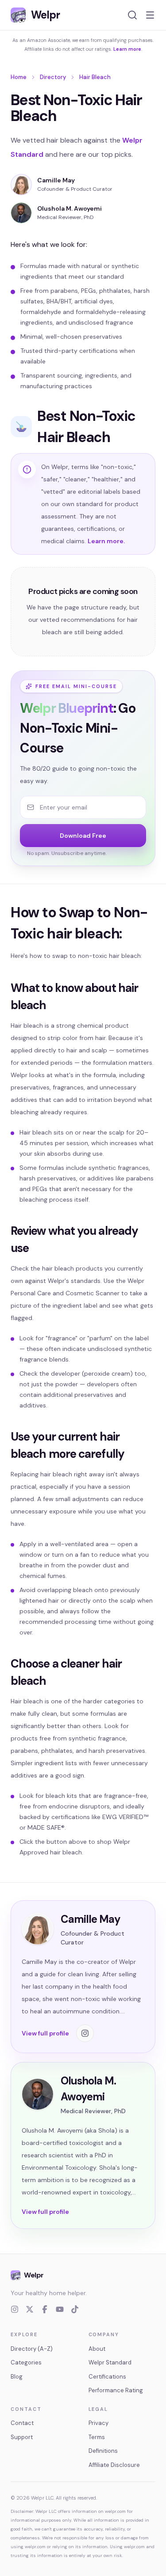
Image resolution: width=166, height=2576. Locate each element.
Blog (17, 2377)
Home (19, 77)
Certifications (107, 2377)
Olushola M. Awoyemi (69, 208)
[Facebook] (45, 2309)
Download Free (83, 836)
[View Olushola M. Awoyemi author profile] (21, 213)
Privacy (98, 2423)
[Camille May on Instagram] (85, 2033)
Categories (26, 2362)
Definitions (103, 2451)
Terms (97, 2437)
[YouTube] (60, 2309)
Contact (22, 2423)
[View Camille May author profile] (21, 185)
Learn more (127, 49)
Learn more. (106, 541)
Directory (53, 77)
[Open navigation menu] (150, 15)
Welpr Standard (110, 2362)
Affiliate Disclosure (114, 2465)
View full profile (45, 2033)
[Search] (132, 15)
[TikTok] (75, 2309)
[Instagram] (15, 2309)
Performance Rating (116, 2390)
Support (22, 2437)
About (97, 2349)
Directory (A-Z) (32, 2349)
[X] (30, 2309)
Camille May (56, 180)
